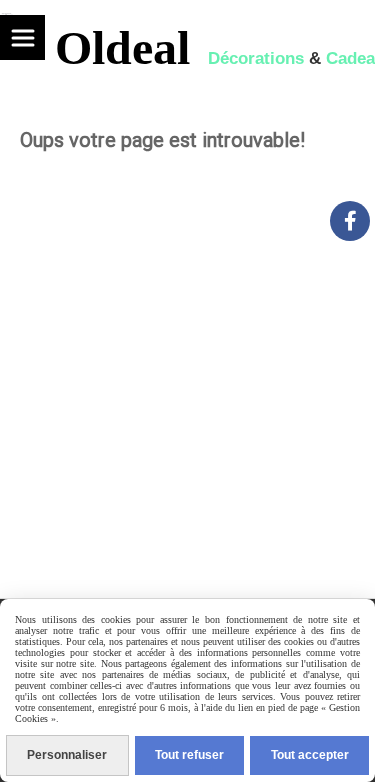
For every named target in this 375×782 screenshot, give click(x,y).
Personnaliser (67, 755)
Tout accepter (310, 755)
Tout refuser (189, 755)
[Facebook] (350, 221)
